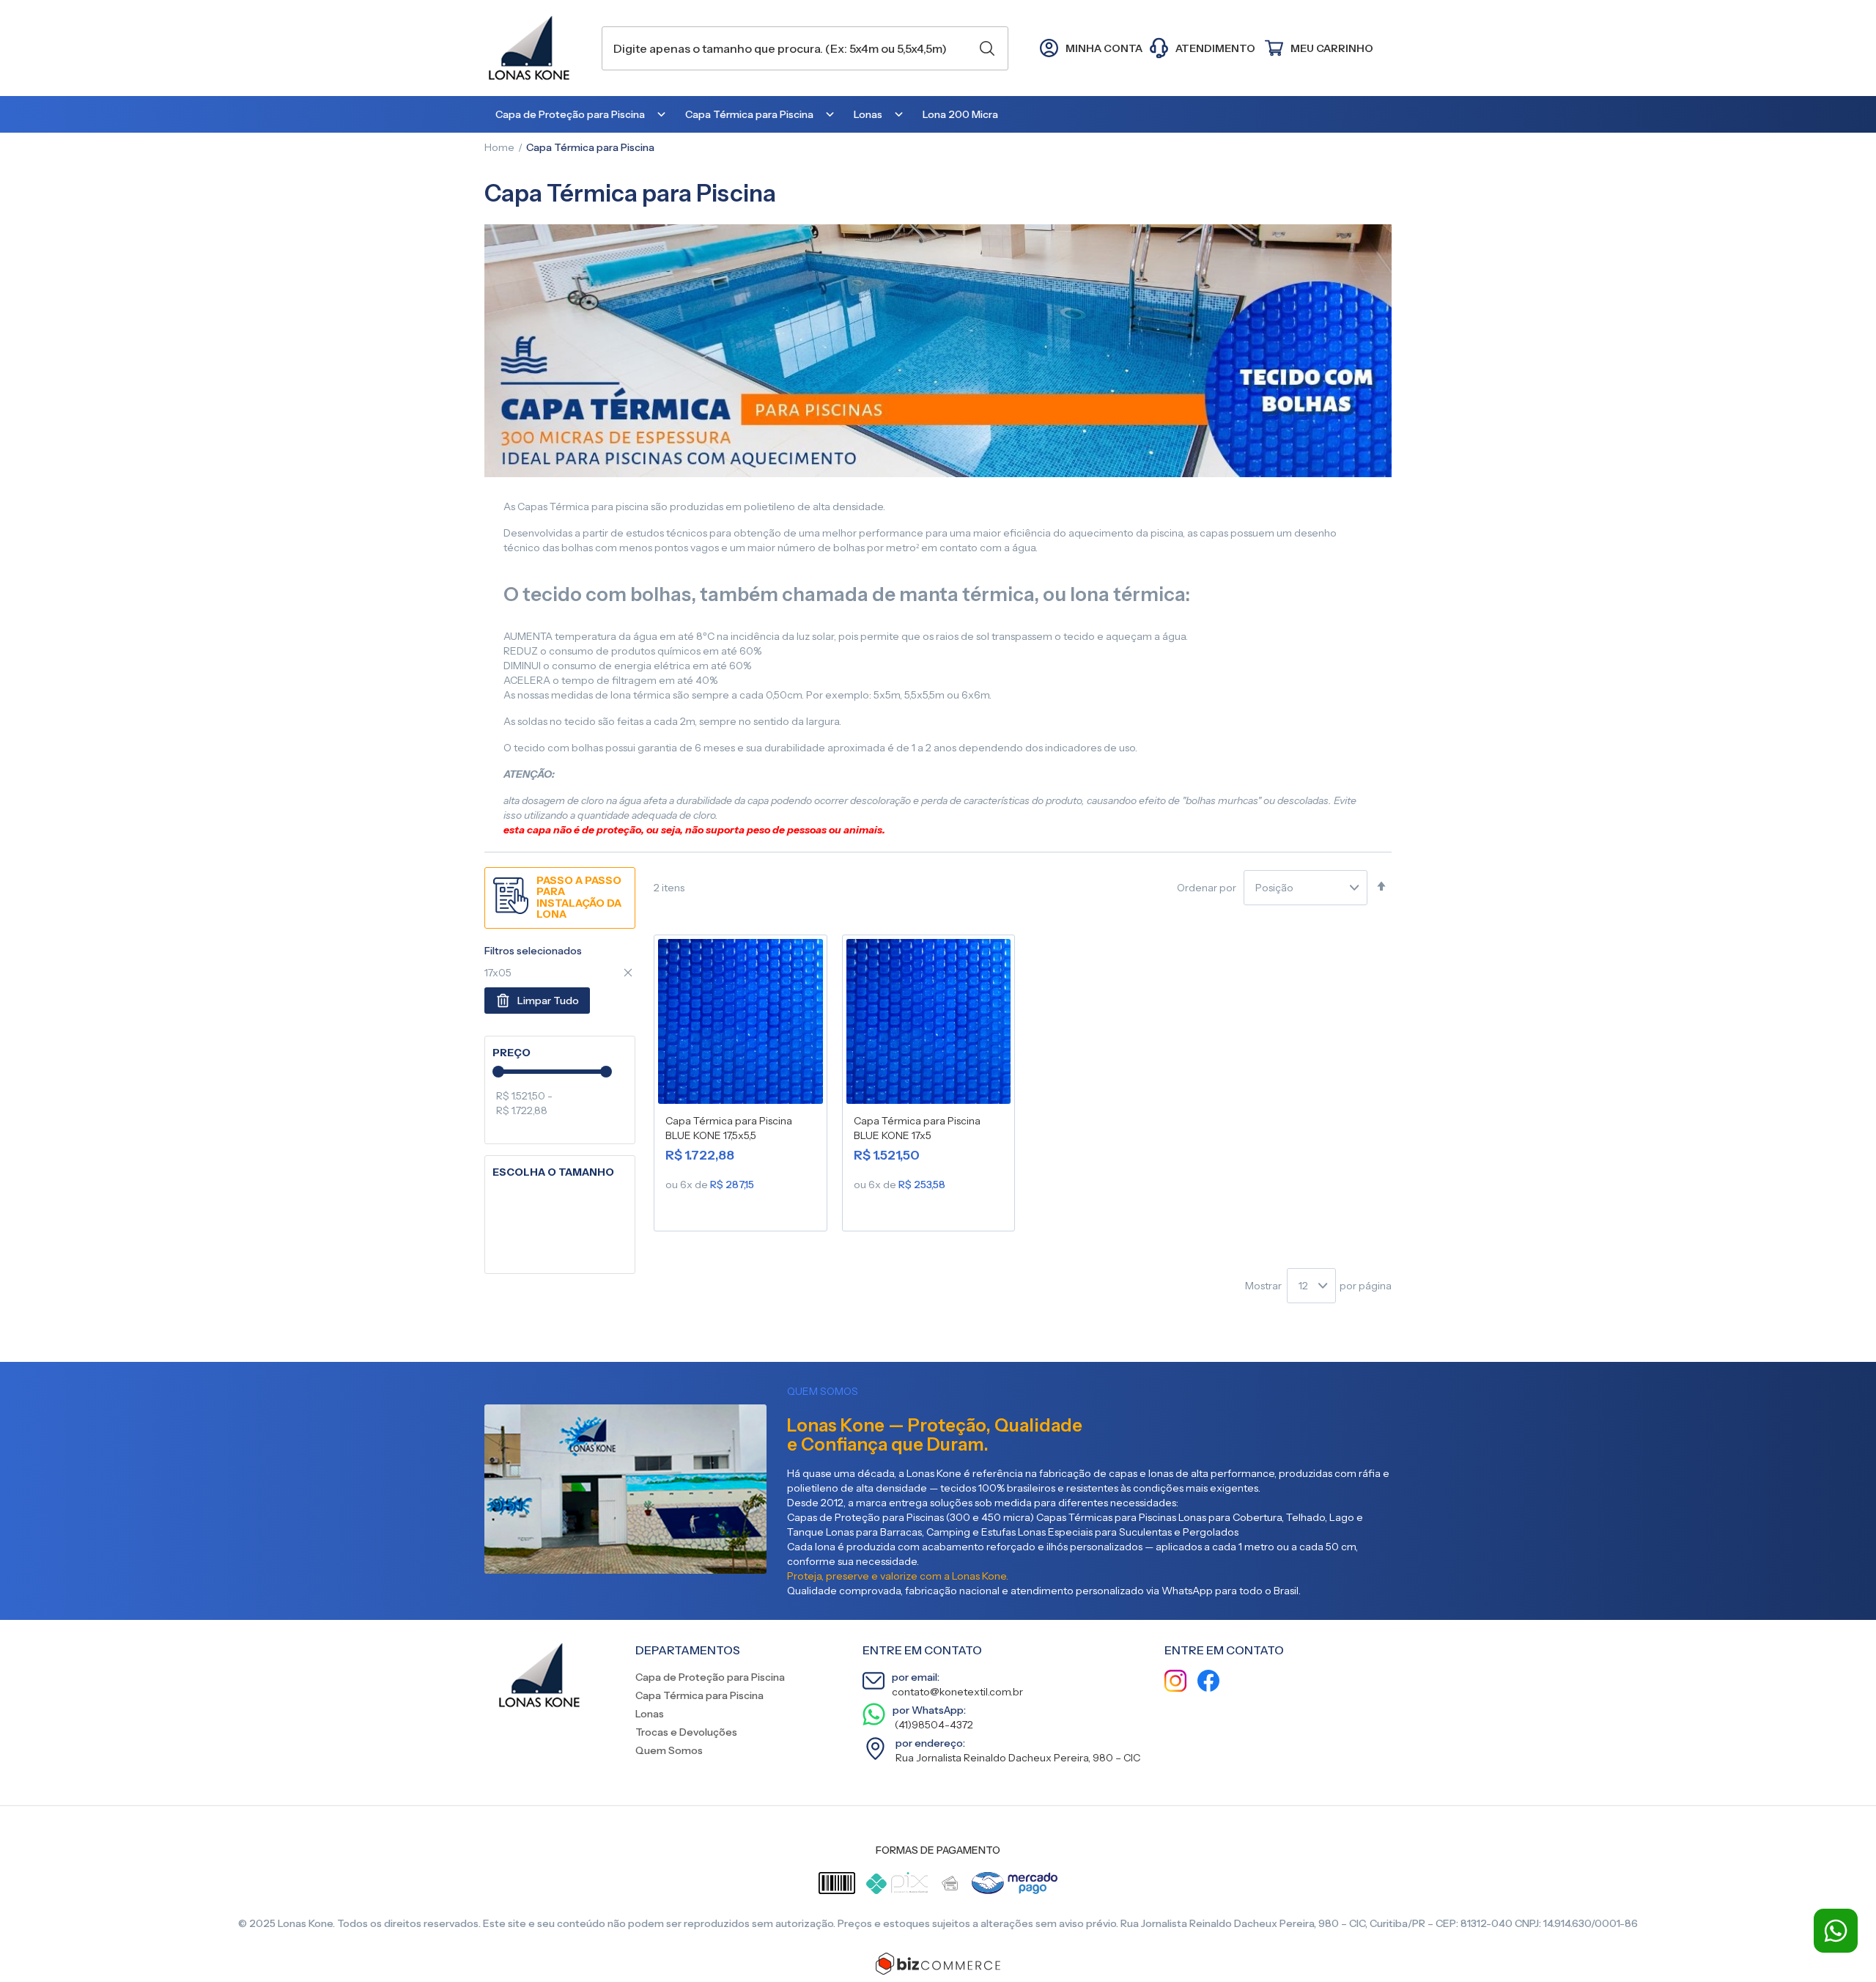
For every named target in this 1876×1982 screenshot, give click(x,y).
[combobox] (805, 48)
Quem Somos (669, 1750)
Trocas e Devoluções (686, 1732)
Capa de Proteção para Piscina (710, 1677)
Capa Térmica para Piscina (699, 1695)
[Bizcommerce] (938, 1964)
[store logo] (536, 48)
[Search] (987, 48)
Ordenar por (1207, 888)
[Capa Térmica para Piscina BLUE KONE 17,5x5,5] (741, 1024)
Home (499, 147)
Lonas (650, 1714)
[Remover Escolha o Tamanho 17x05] (628, 973)
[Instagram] (1175, 1683)
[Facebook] (1208, 1683)
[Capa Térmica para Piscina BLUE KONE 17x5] (929, 1024)
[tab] (560, 1053)
